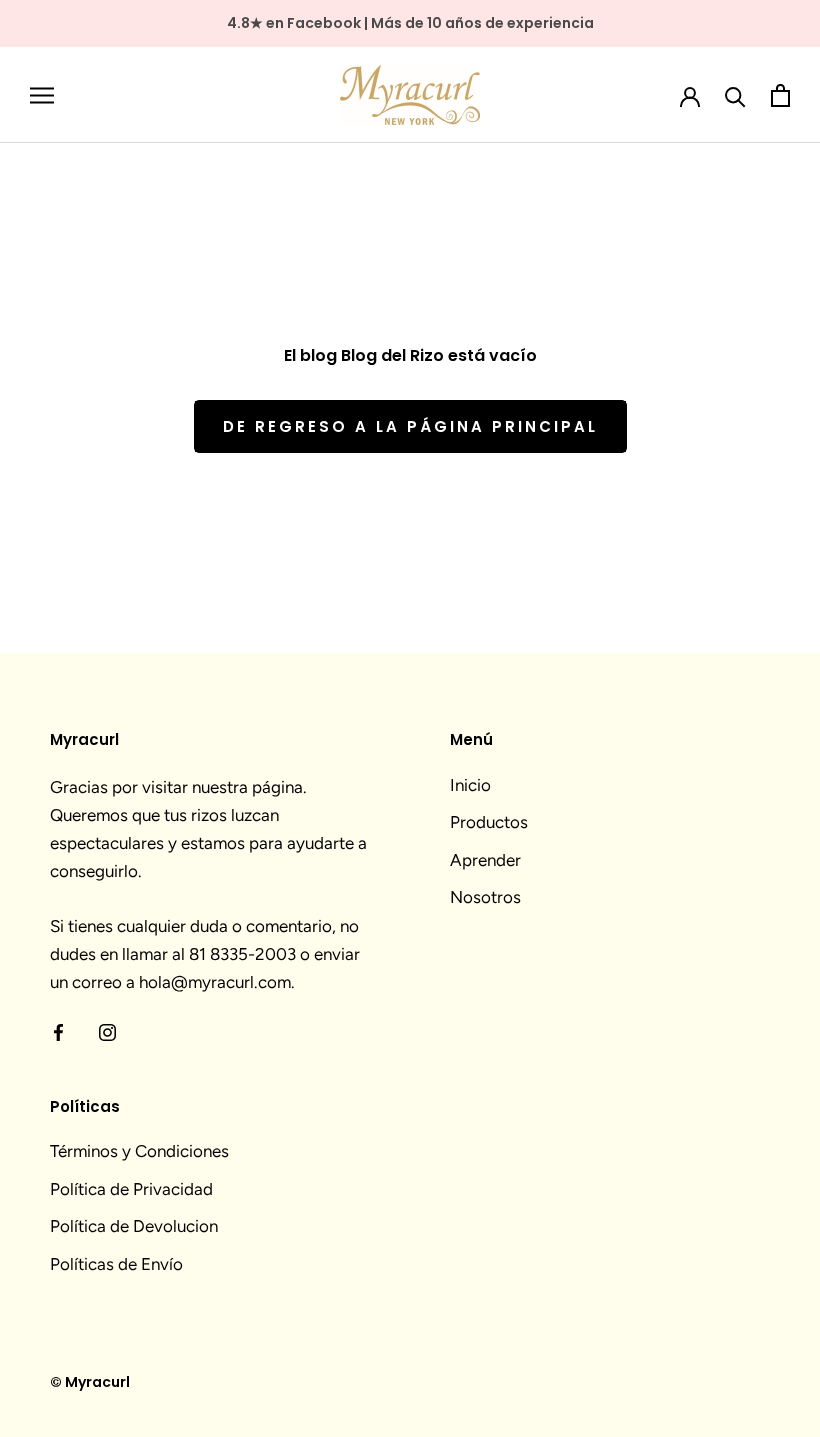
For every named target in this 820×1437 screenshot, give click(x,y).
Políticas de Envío (116, 1264)
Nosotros (485, 897)
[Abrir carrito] (780, 95)
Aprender (485, 860)
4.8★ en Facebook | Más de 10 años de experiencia (410, 23)
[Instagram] (107, 1030)
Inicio (470, 785)
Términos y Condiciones (139, 1151)
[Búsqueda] (735, 95)
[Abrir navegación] (42, 95)
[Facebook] (58, 1030)
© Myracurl (90, 1382)
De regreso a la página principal (410, 426)
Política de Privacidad (131, 1189)
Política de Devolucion (134, 1226)
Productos (489, 822)
